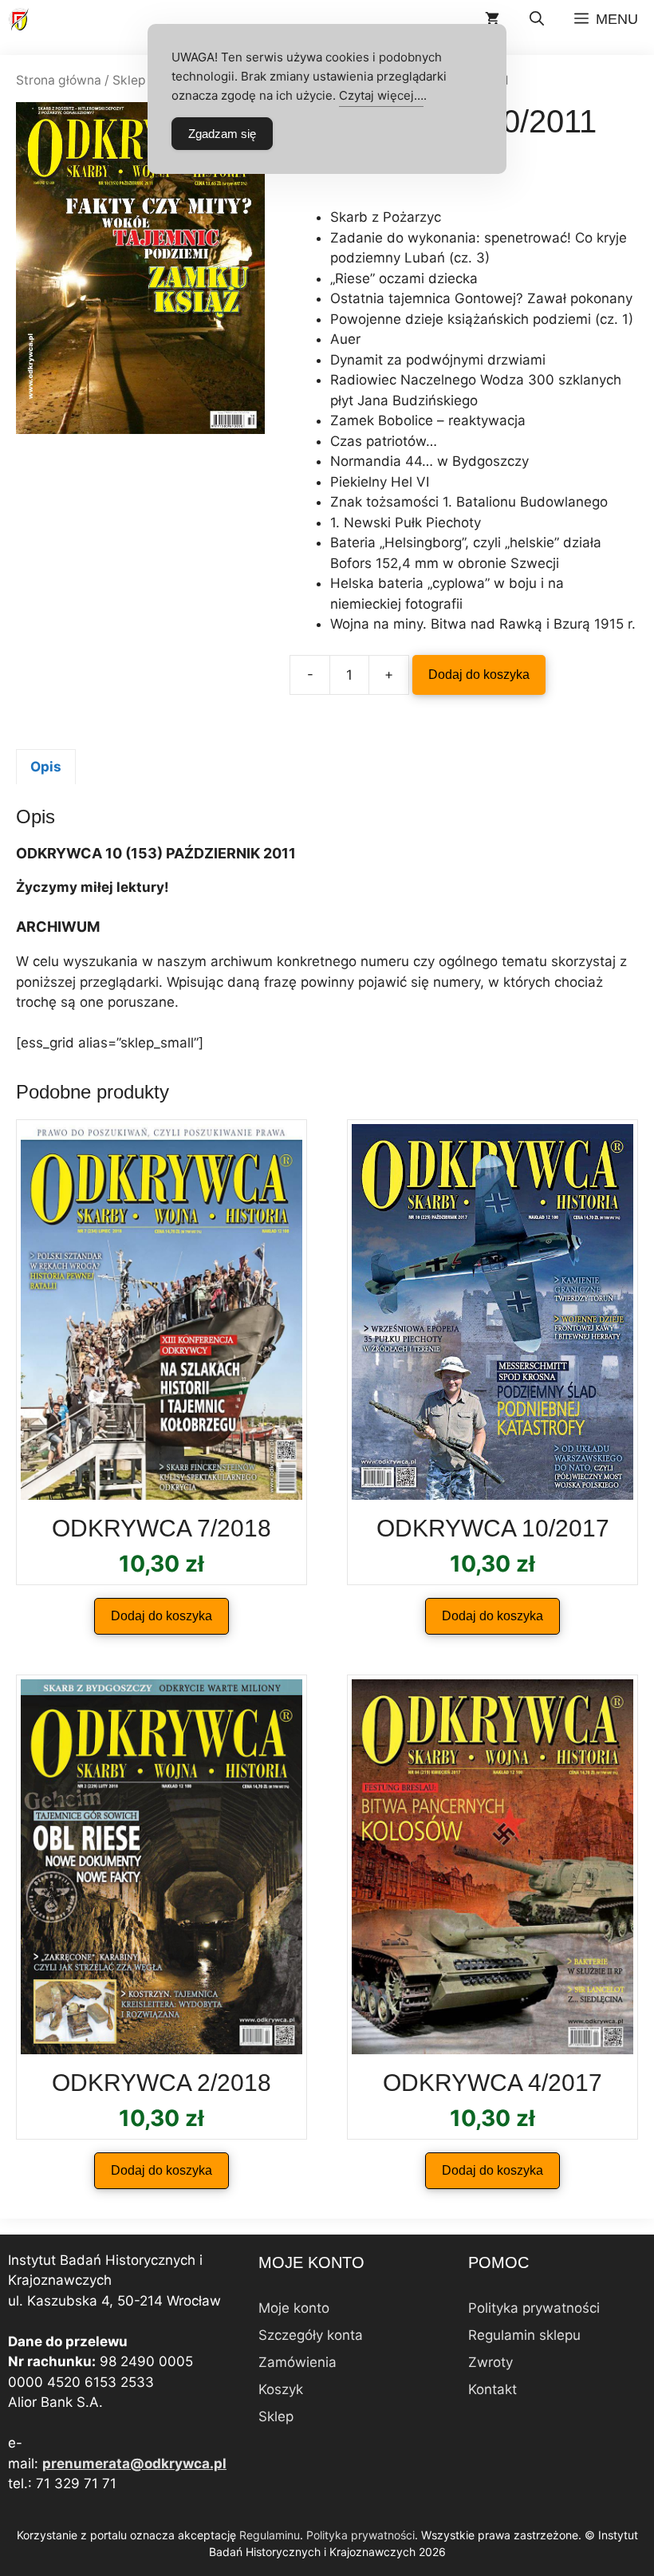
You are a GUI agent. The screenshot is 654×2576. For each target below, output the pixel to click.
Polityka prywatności (534, 2308)
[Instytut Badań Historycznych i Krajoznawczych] (20, 20)
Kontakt (492, 2389)
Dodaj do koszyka (479, 675)
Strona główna (59, 80)
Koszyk (281, 2389)
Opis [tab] (46, 767)
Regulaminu (270, 2535)
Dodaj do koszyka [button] (162, 1616)
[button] (537, 20)
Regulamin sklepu (524, 2335)
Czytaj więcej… (381, 95)
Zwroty (490, 2362)
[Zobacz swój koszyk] (492, 20)
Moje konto (294, 2308)
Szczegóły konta (311, 2335)
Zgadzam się (222, 134)
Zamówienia (297, 2362)
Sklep (129, 80)
